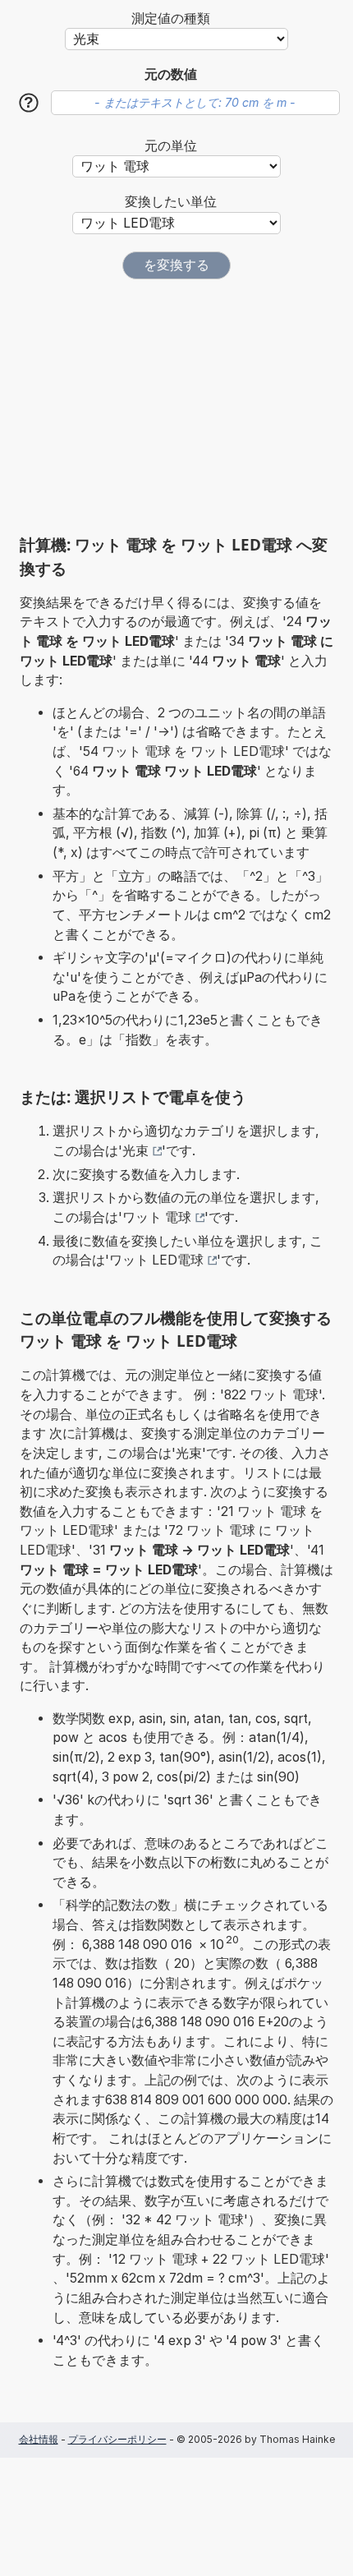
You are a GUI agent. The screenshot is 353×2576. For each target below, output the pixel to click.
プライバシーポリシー (117, 2439)
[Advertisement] (176, 407)
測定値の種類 (171, 18)
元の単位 (171, 146)
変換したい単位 (171, 202)
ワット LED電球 (156, 1260)
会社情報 (39, 2439)
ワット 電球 (157, 1217)
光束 (135, 1151)
